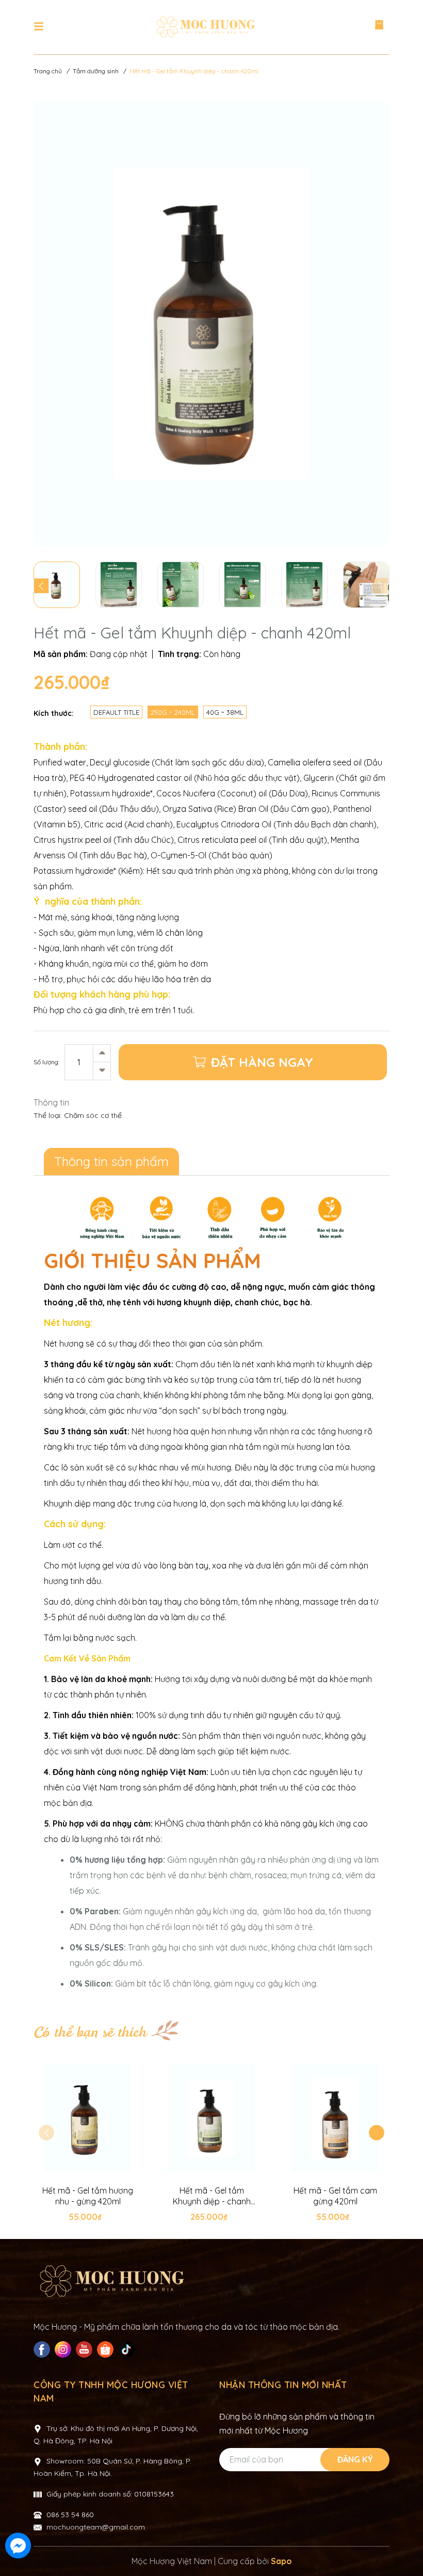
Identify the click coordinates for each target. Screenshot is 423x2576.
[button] (377, 2133)
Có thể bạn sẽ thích (90, 2033)
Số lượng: (46, 1062)
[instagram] (64, 2349)
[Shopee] (107, 2349)
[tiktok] (128, 2349)
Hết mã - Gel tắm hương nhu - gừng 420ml (88, 2196)
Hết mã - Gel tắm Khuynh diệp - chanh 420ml (212, 2196)
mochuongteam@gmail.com (96, 2527)
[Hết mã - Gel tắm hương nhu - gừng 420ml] (88, 2118)
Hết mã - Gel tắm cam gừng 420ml (335, 2196)
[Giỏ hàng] (379, 27)
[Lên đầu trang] (405, 2547)
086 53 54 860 (70, 2515)
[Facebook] (43, 2349)
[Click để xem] (211, 323)
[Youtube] (85, 2349)
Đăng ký (355, 2459)
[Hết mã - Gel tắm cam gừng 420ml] (335, 2118)
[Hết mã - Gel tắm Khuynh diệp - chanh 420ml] (211, 2118)
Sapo (281, 2561)
